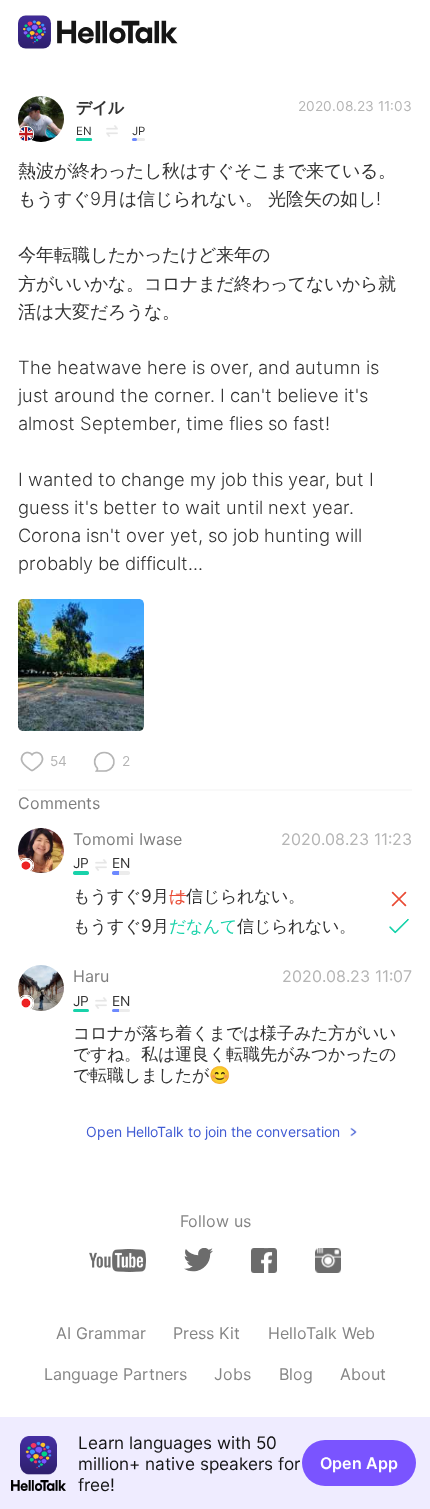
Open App (359, 1463)
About (363, 1374)
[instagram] (328, 1260)
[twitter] (198, 1260)
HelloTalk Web (321, 1333)
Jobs (232, 1374)
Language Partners (115, 1374)
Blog (296, 1374)
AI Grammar (101, 1333)
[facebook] (264, 1260)
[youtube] (117, 1260)
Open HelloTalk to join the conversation (213, 1131)
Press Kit (206, 1333)
